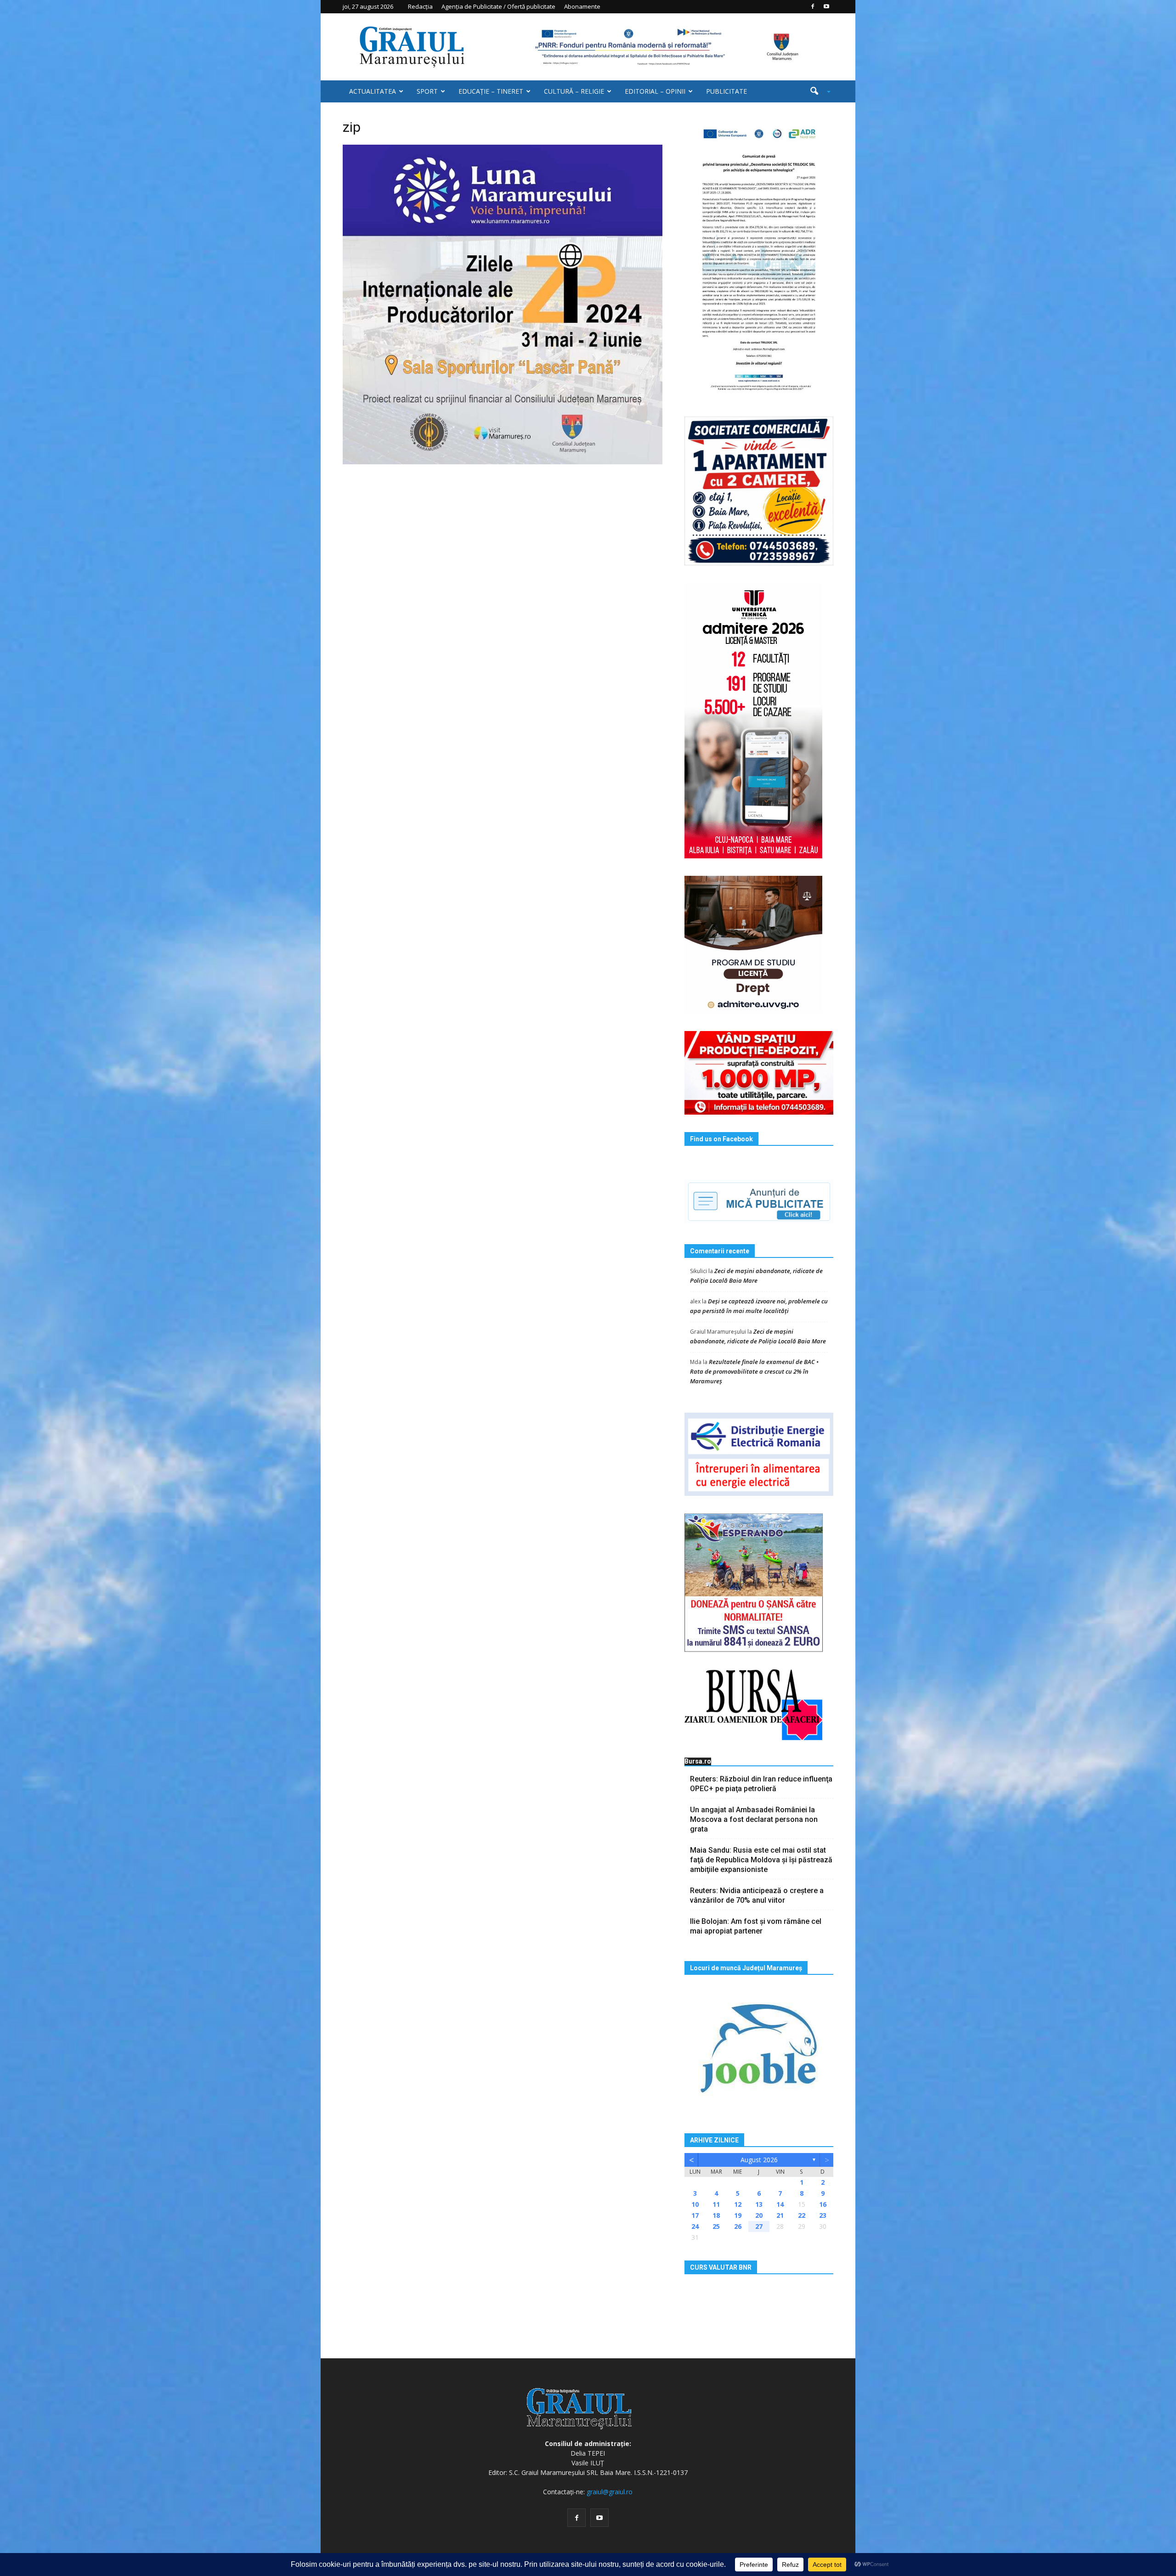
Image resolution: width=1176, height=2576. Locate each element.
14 (780, 2204)
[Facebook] (813, 6)
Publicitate (727, 91)
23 (823, 2215)
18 (716, 2215)
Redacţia (420, 6)
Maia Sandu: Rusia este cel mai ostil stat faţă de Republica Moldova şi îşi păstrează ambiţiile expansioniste (761, 1860)
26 (738, 2226)
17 (695, 2215)
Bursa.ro (698, 1761)
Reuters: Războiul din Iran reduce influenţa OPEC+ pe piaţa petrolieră (761, 1784)
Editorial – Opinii (655, 91)
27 (759, 2226)
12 (738, 2204)
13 (759, 2204)
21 (780, 2215)
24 (695, 2226)
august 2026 (759, 2160)
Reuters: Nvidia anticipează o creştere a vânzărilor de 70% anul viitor (757, 1895)
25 (716, 2226)
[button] (817, 91)
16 (823, 2204)
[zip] (503, 304)
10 (695, 2204)
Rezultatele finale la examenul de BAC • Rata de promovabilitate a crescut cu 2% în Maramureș (754, 1371)
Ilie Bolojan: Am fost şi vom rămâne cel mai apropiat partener (756, 1926)
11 (716, 2204)
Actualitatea (373, 91)
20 (759, 2215)
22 (802, 2215)
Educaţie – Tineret (491, 91)
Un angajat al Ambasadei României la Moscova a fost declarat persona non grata (754, 1819)
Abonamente (582, 6)
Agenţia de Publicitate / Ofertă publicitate (498, 6)
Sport (427, 91)
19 (738, 2215)
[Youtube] (826, 6)
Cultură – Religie (574, 91)
